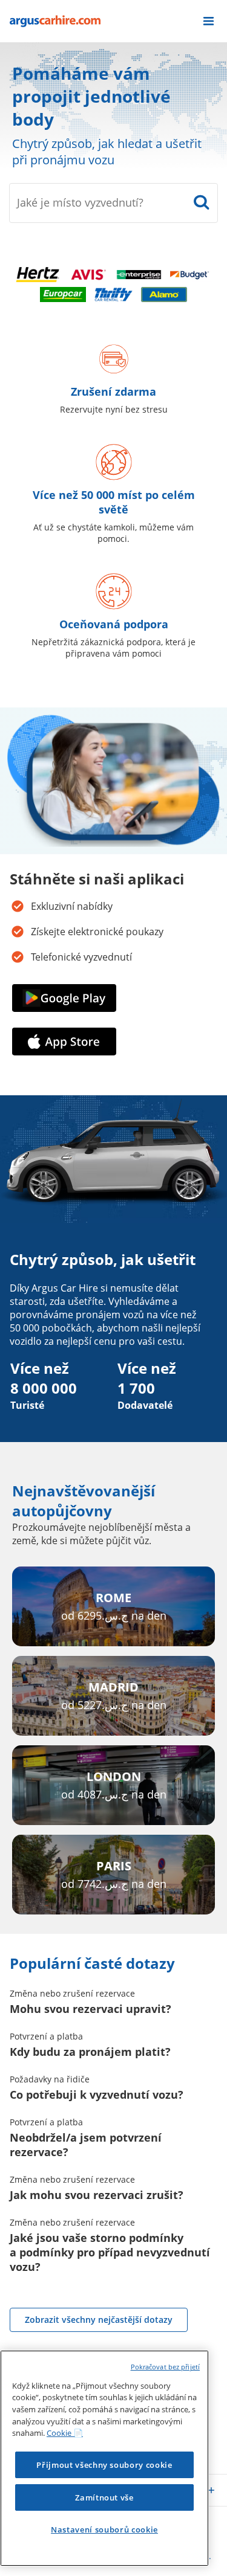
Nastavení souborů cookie (104, 2529)
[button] (209, 21)
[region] (104, 2458)
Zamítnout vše (104, 2497)
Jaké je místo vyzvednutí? (80, 202)
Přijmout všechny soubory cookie (104, 2465)
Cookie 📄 (65, 2433)
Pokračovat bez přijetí (165, 2367)
